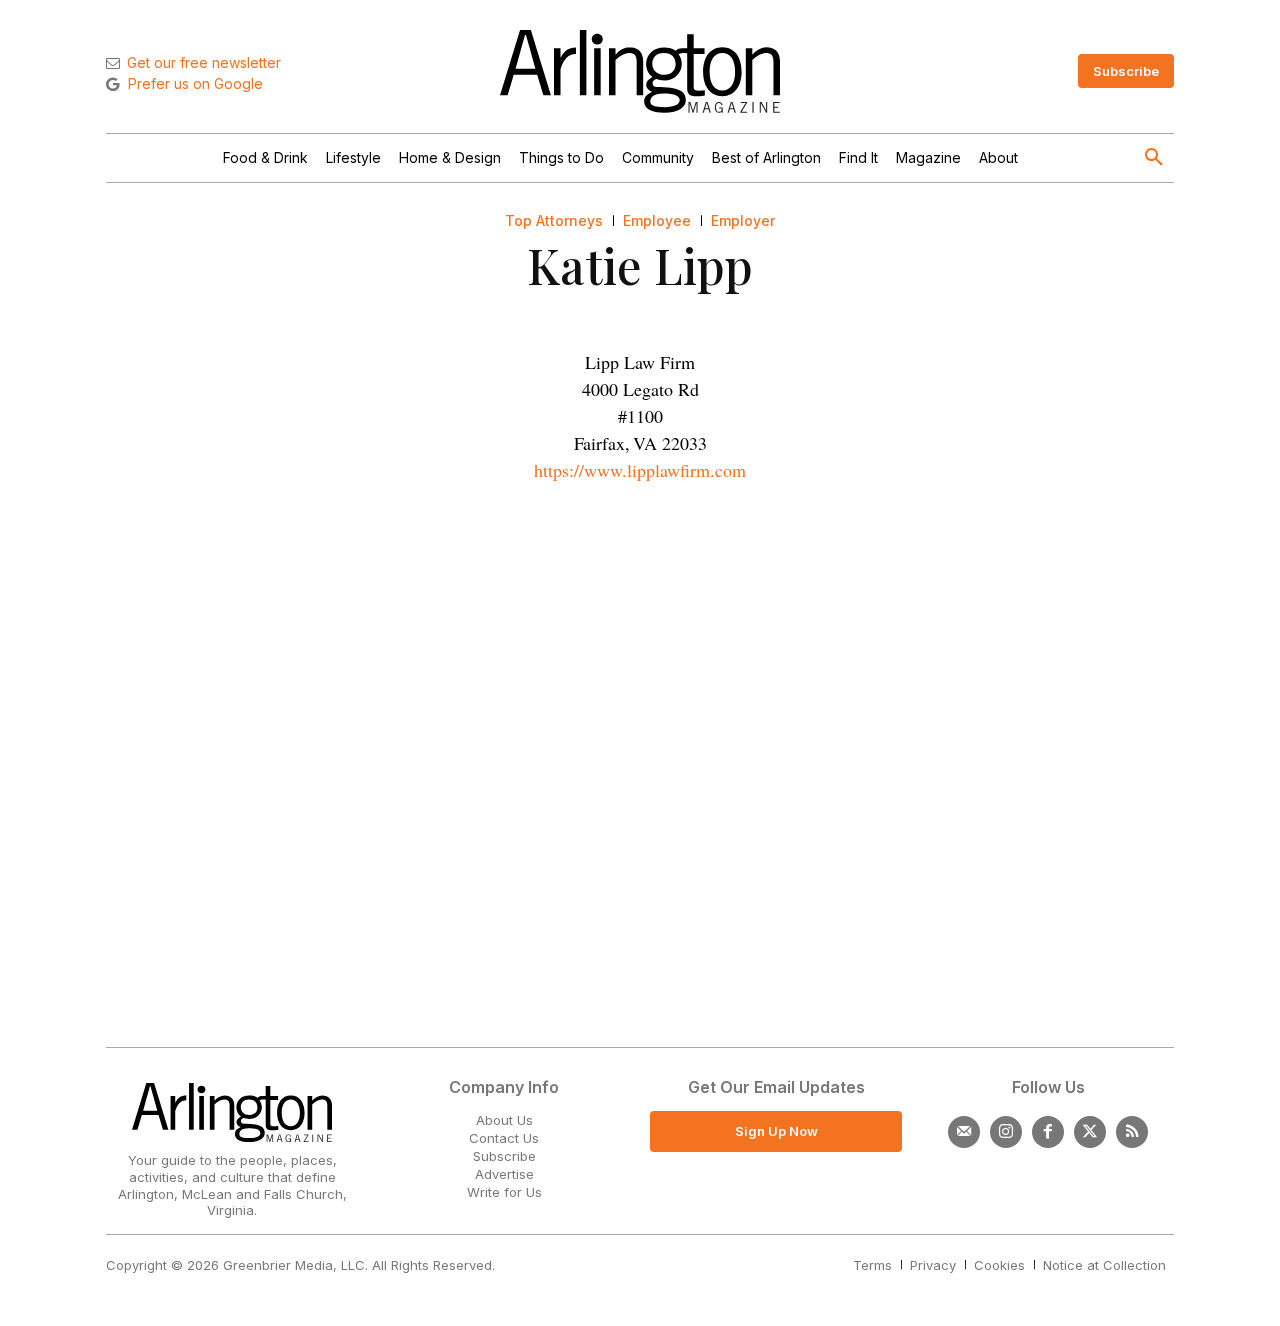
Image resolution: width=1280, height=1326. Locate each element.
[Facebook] (1048, 1132)
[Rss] (1132, 1132)
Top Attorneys (554, 221)
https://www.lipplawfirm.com (640, 470)
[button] (1154, 158)
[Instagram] (1006, 1132)
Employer (743, 221)
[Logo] (640, 71)
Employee (657, 221)
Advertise (504, 1174)
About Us (504, 1120)
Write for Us (504, 1192)
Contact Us (504, 1138)
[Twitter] (1090, 1132)
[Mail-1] (964, 1132)
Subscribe (504, 1156)
